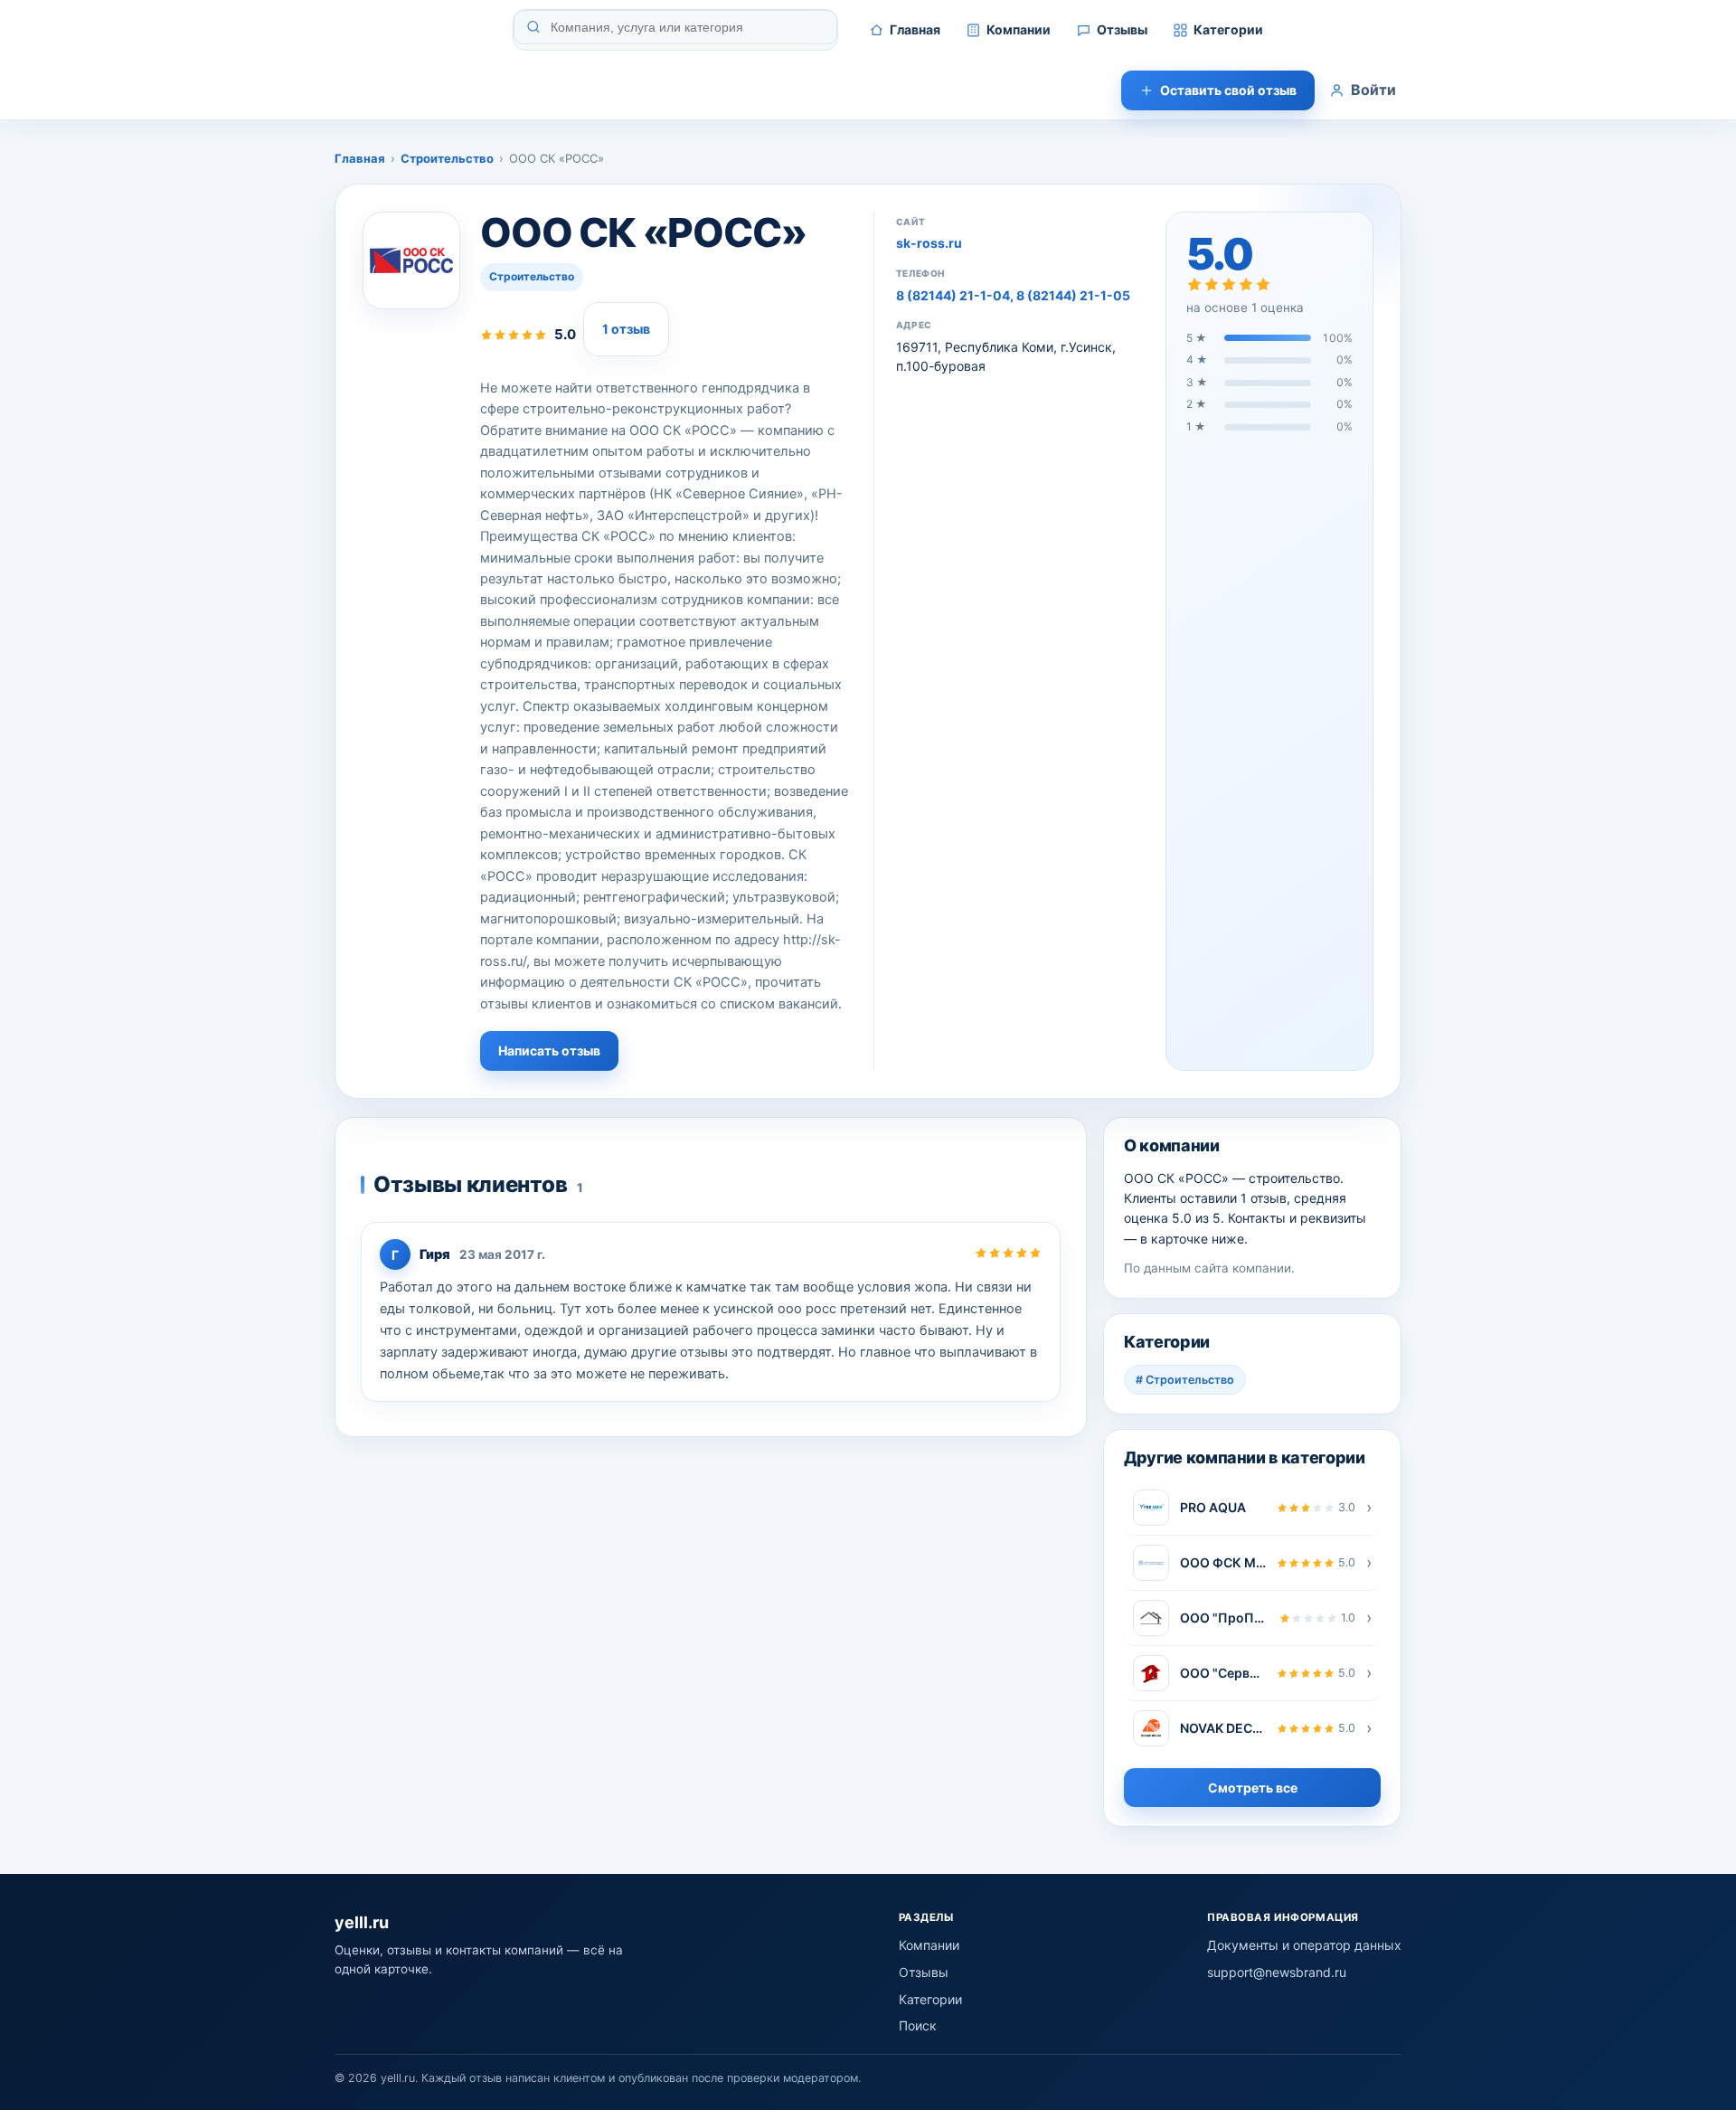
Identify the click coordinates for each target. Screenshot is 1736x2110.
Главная (915, 29)
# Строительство (1185, 1380)
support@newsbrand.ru (1277, 1972)
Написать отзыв (549, 1050)
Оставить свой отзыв (1228, 90)
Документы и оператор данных (1304, 1945)
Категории (1228, 29)
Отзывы (1122, 29)
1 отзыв (626, 329)
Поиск (918, 2025)
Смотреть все (1253, 1788)
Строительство (447, 158)
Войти (1373, 90)
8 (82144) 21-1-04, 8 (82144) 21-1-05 (1013, 295)
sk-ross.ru (929, 243)
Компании (1019, 29)
